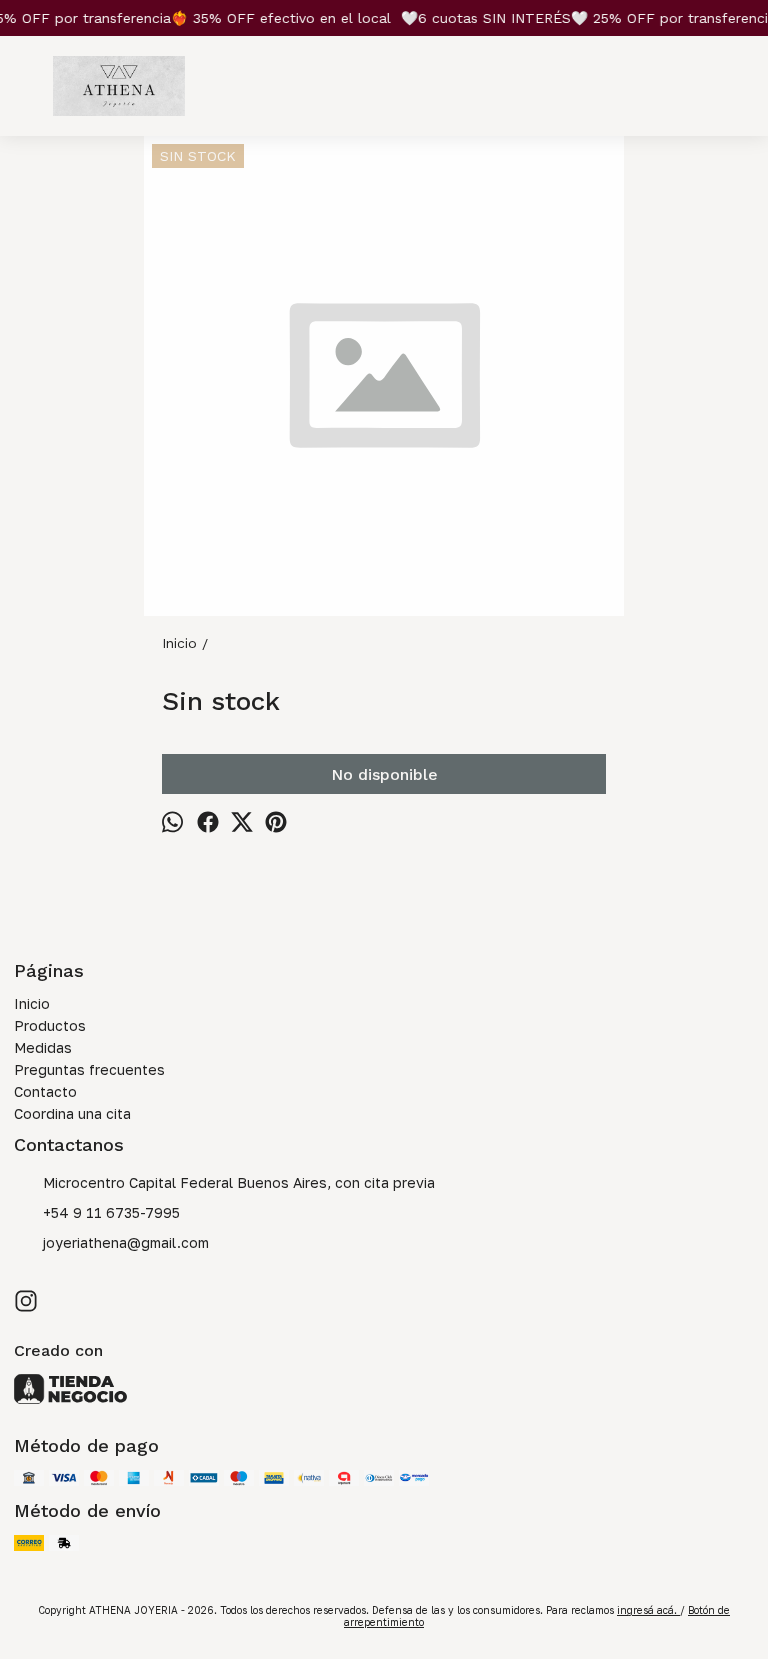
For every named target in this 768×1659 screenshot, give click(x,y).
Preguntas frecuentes (89, 1069)
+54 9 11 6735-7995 (111, 1212)
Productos (50, 1025)
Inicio (32, 1003)
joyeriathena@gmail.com (126, 1242)
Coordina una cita (72, 1113)
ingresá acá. (648, 1610)
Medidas (43, 1047)
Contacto (45, 1091)
